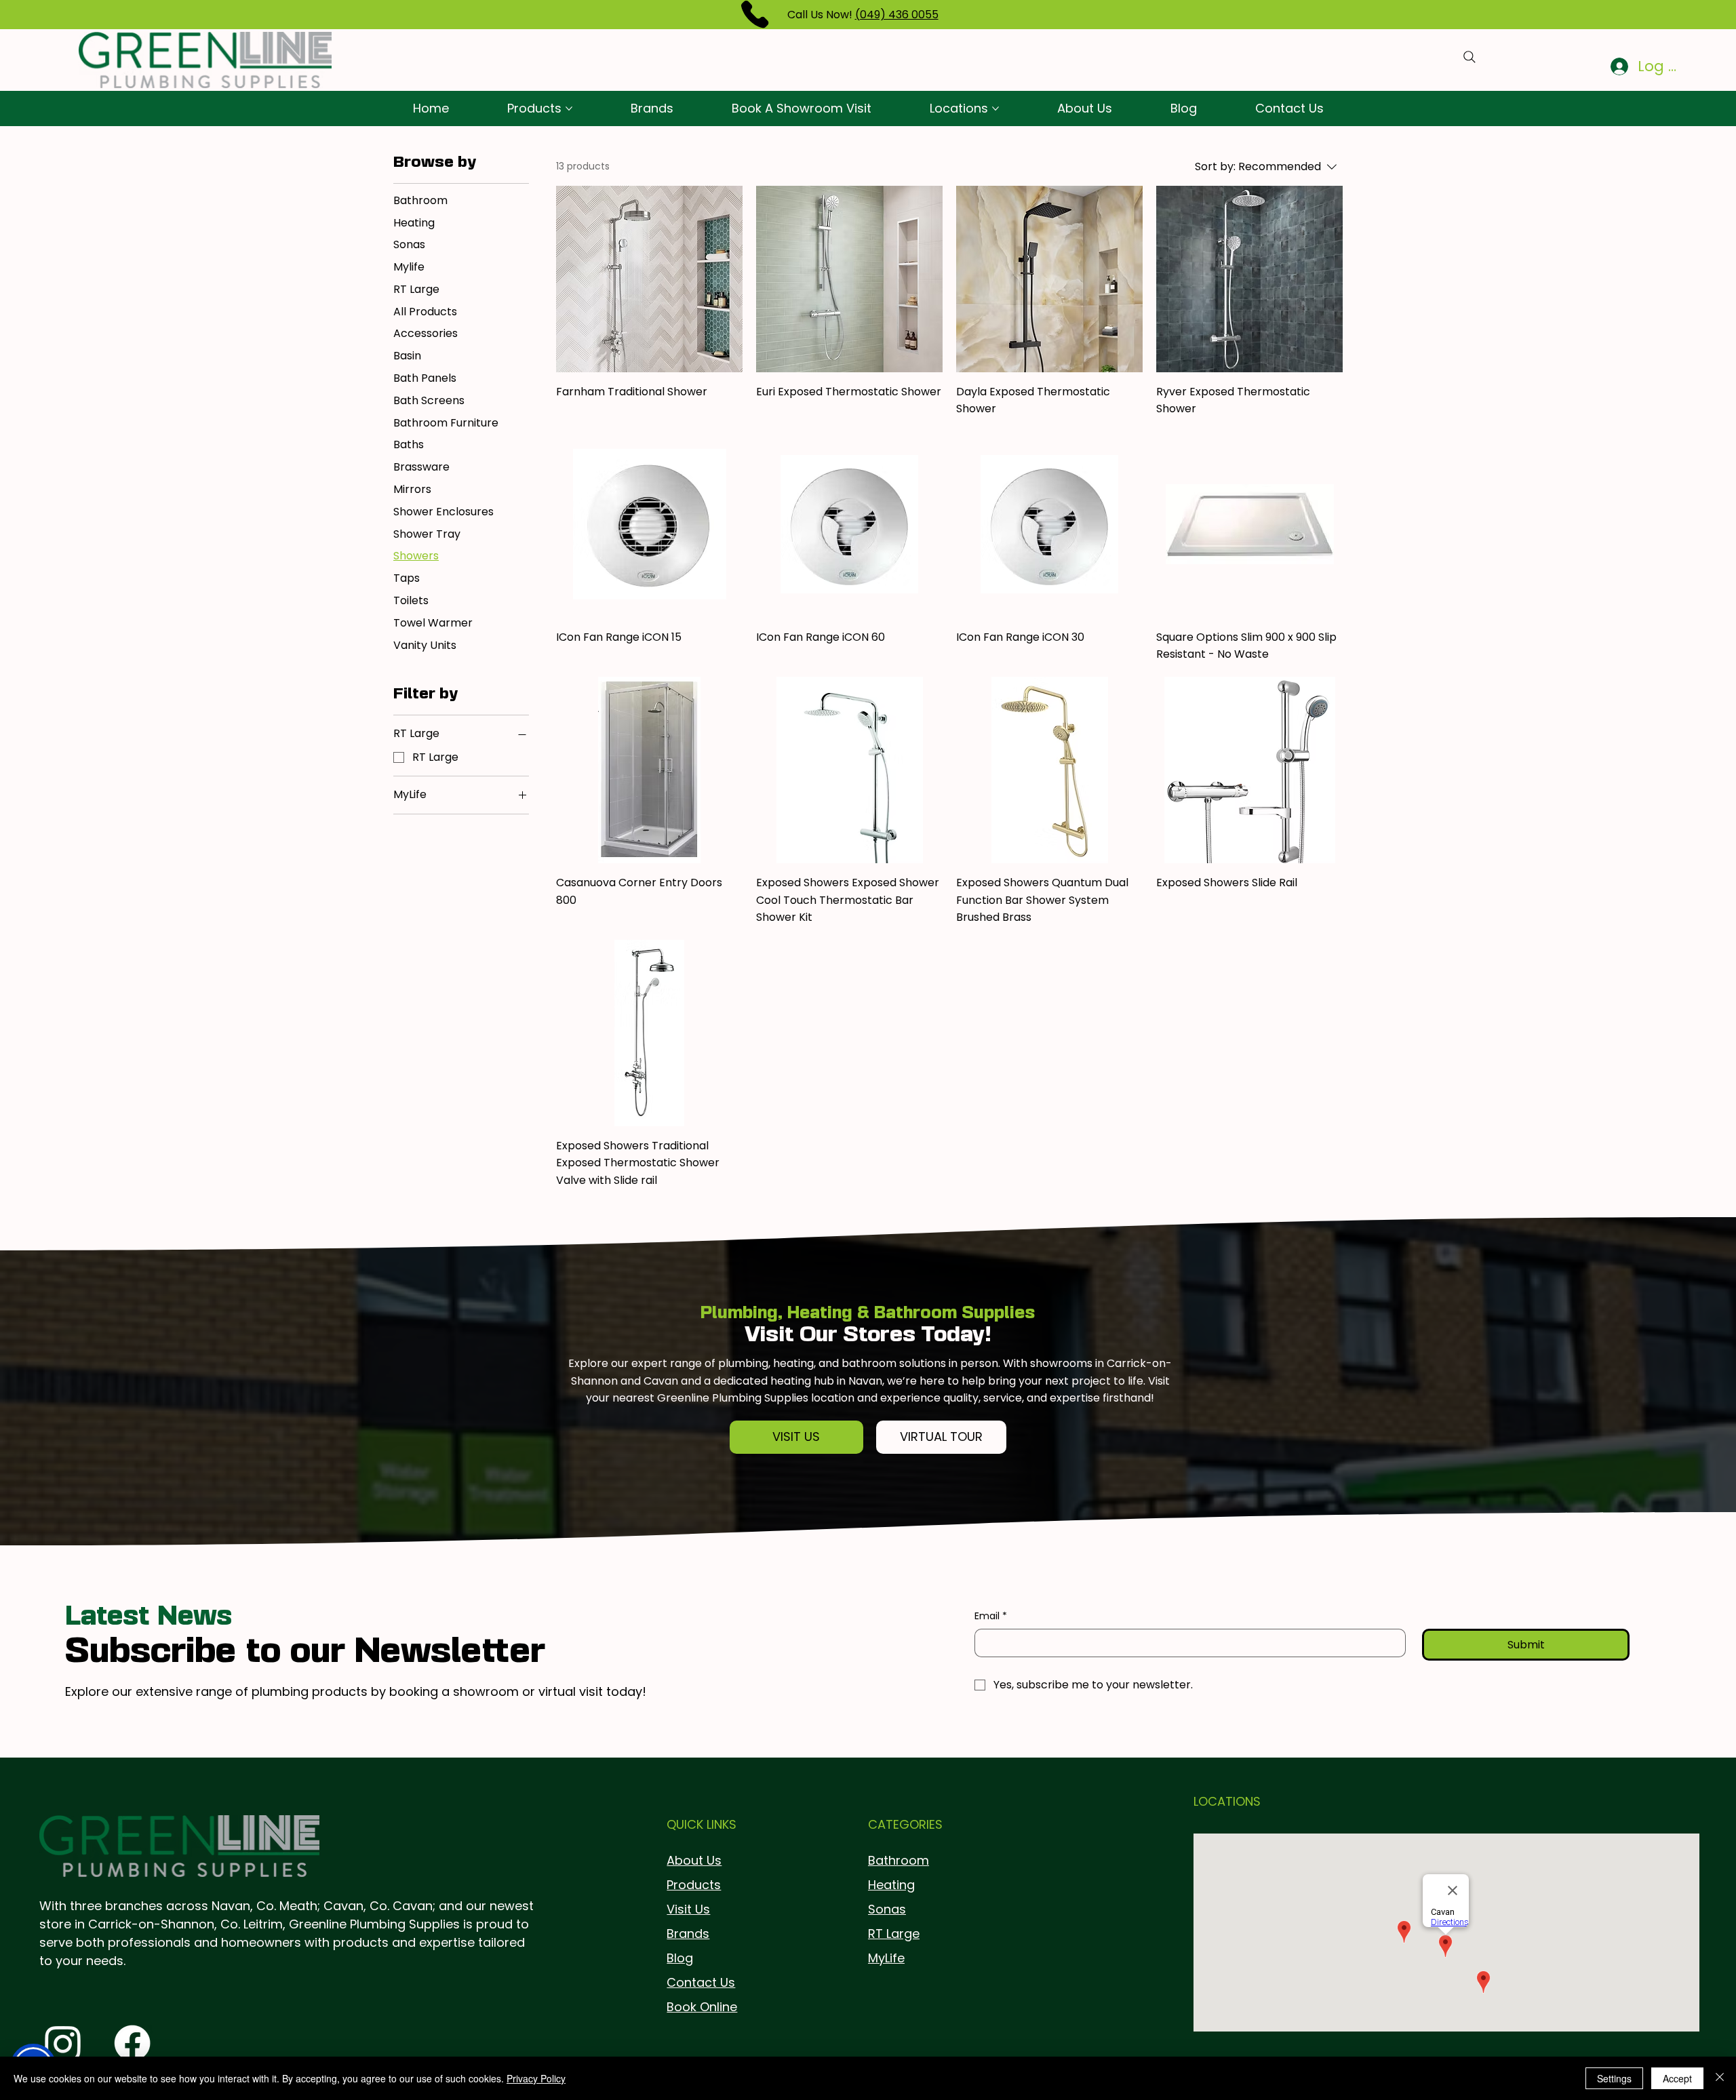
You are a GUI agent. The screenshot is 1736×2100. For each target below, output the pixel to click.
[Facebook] (132, 2043)
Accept (1677, 2078)
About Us (694, 1860)
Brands (688, 1934)
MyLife (886, 1958)
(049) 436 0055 (897, 15)
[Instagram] (63, 2043)
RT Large (894, 1934)
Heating (891, 1885)
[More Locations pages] (995, 108)
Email (991, 1616)
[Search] (1469, 57)
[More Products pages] (569, 108)
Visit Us (688, 1909)
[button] (797, 1437)
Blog (680, 1958)
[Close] (1720, 2078)
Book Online (702, 2007)
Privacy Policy (536, 2078)
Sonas (887, 1909)
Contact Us (701, 1982)
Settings (1614, 2078)
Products (694, 1885)
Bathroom (899, 1860)
